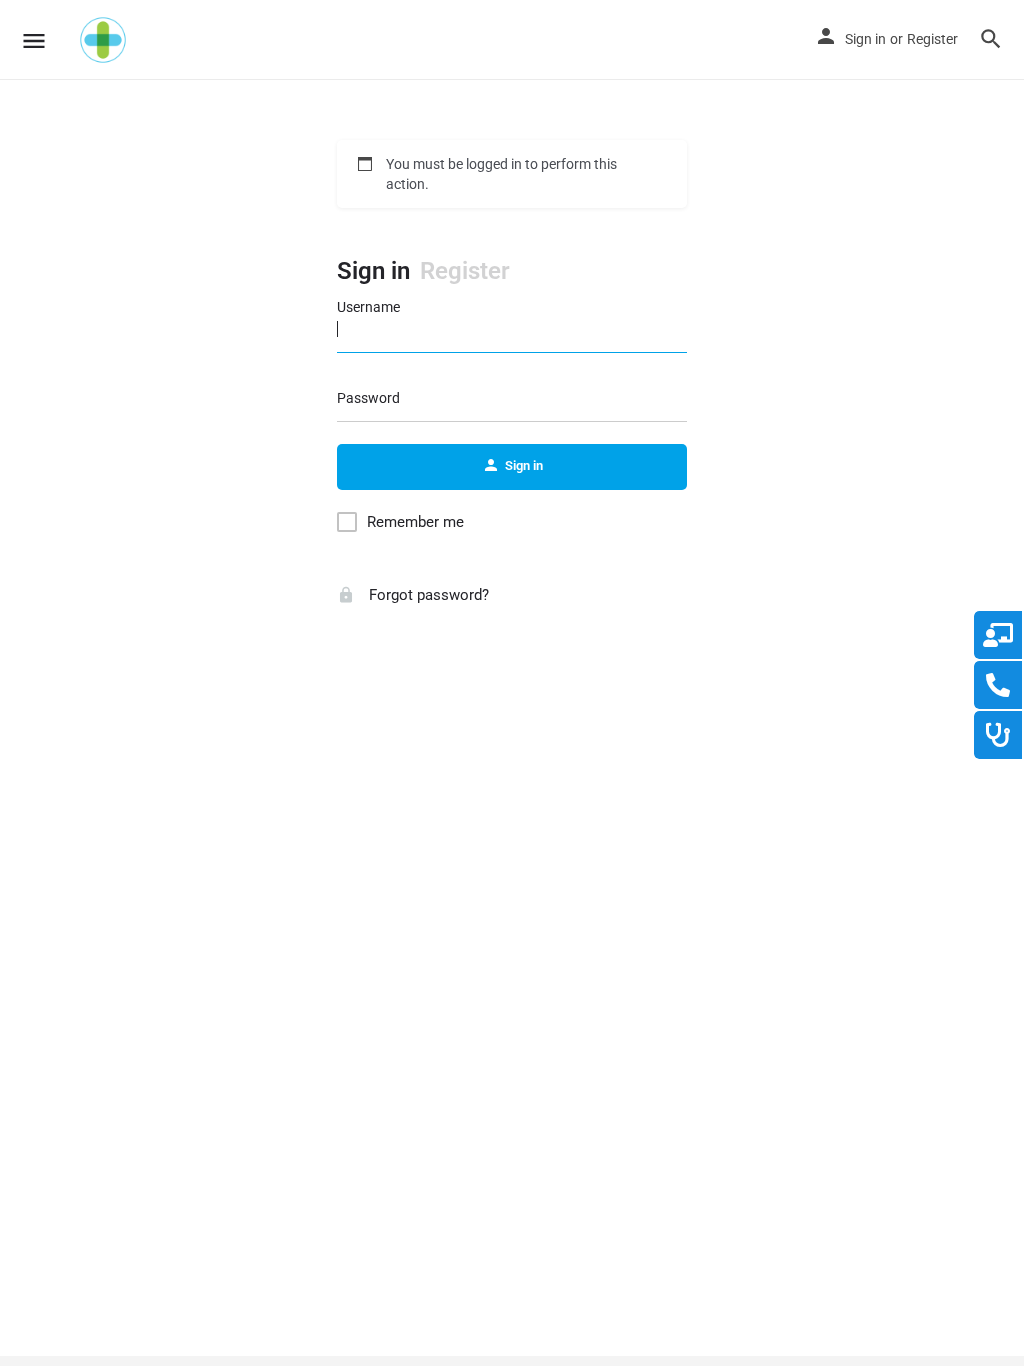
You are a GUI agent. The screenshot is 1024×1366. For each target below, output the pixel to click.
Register (932, 39)
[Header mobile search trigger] (991, 39)
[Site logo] (105, 40)
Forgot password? (427, 595)
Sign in (865, 39)
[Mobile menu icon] (34, 40)
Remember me (415, 522)
